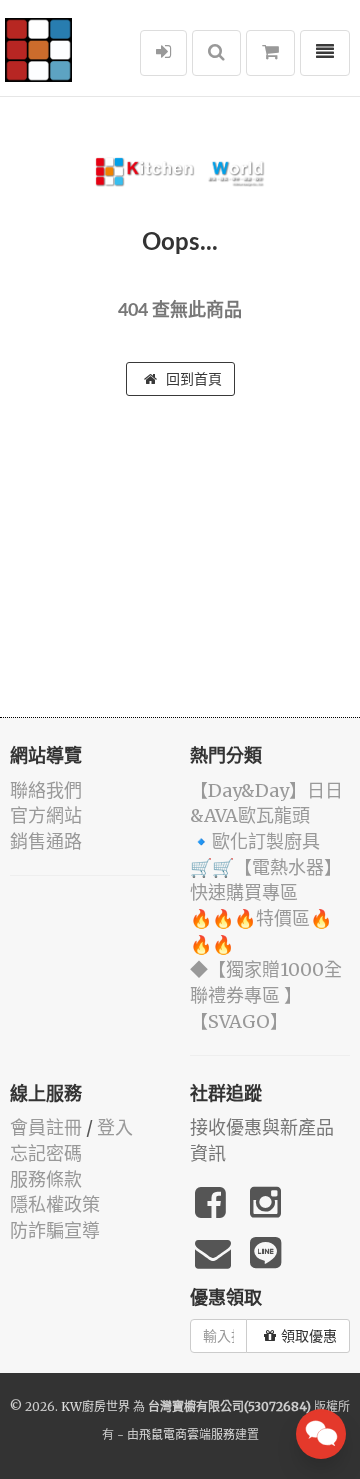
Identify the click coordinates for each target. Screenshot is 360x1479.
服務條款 (46, 1179)
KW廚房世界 (95, 1406)
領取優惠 (309, 1336)
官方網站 (46, 815)
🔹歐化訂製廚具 (255, 841)
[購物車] (270, 53)
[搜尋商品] (216, 53)
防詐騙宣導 (55, 1230)
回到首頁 (192, 379)
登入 (115, 1127)
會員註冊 (46, 1127)
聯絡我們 (46, 790)
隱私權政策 (55, 1204)
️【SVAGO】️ (239, 1021)
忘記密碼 (46, 1153)
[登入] (163, 53)
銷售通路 (46, 841)
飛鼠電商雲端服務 (187, 1434)
